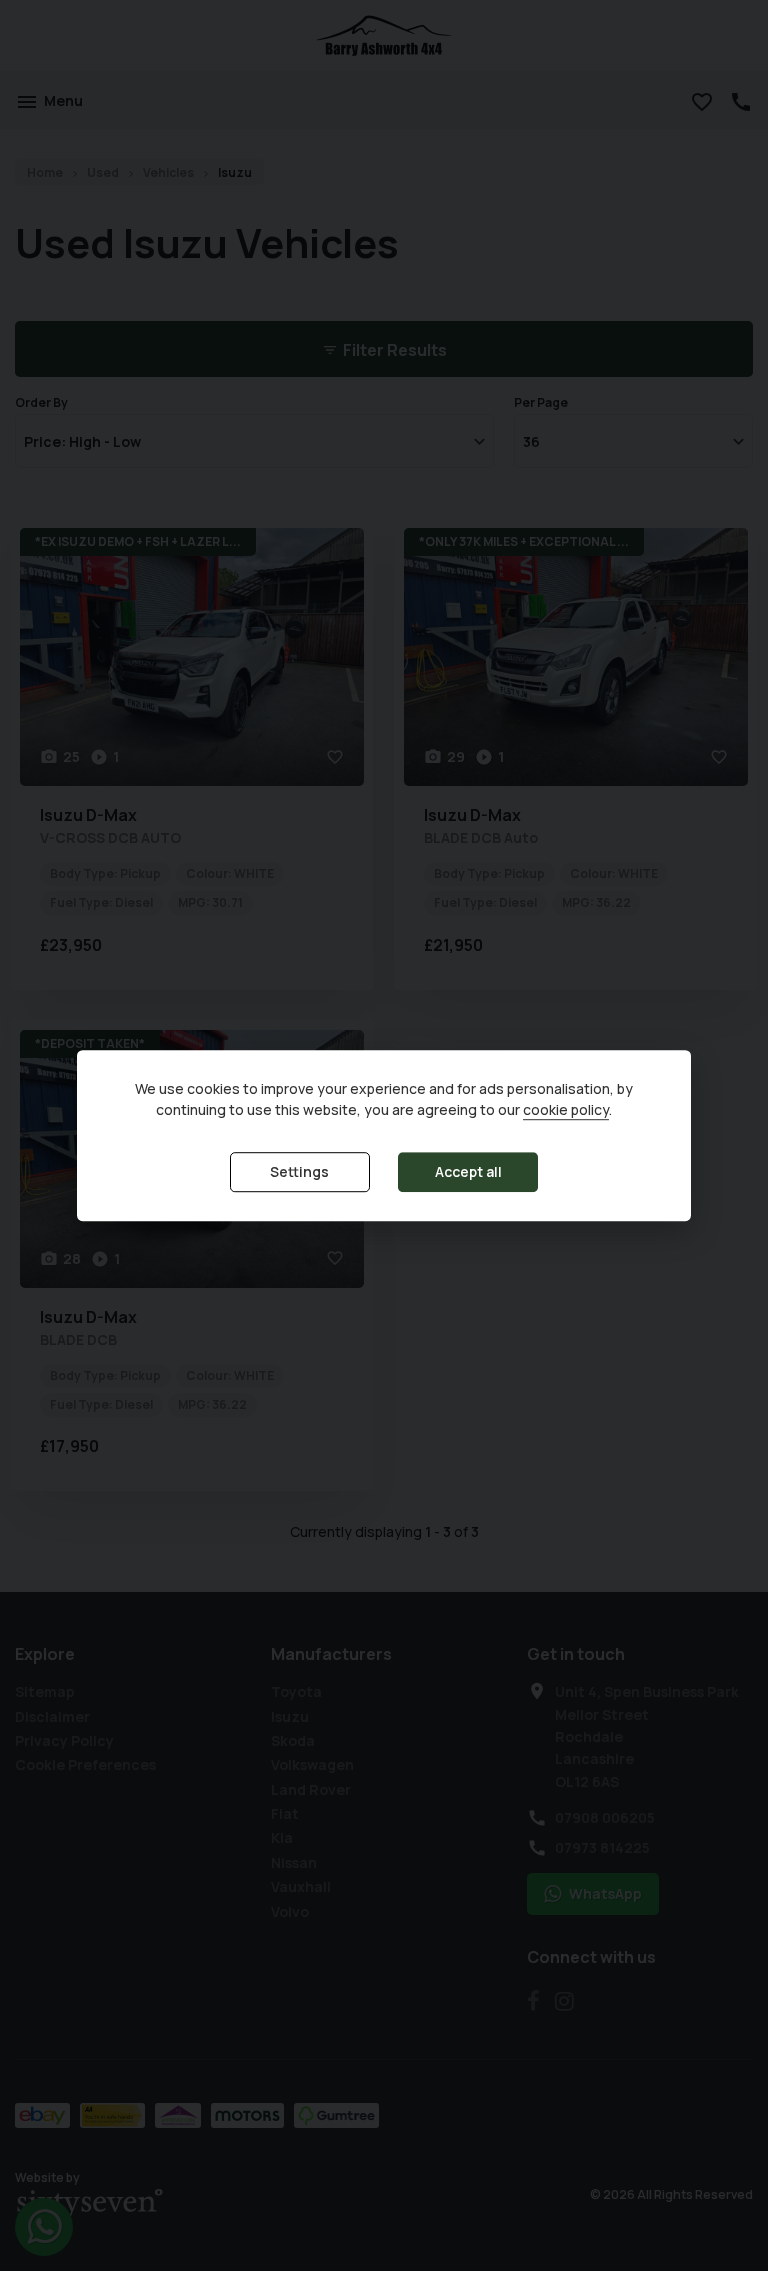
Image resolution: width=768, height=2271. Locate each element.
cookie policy (566, 1110)
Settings (299, 1172)
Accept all (468, 1172)
